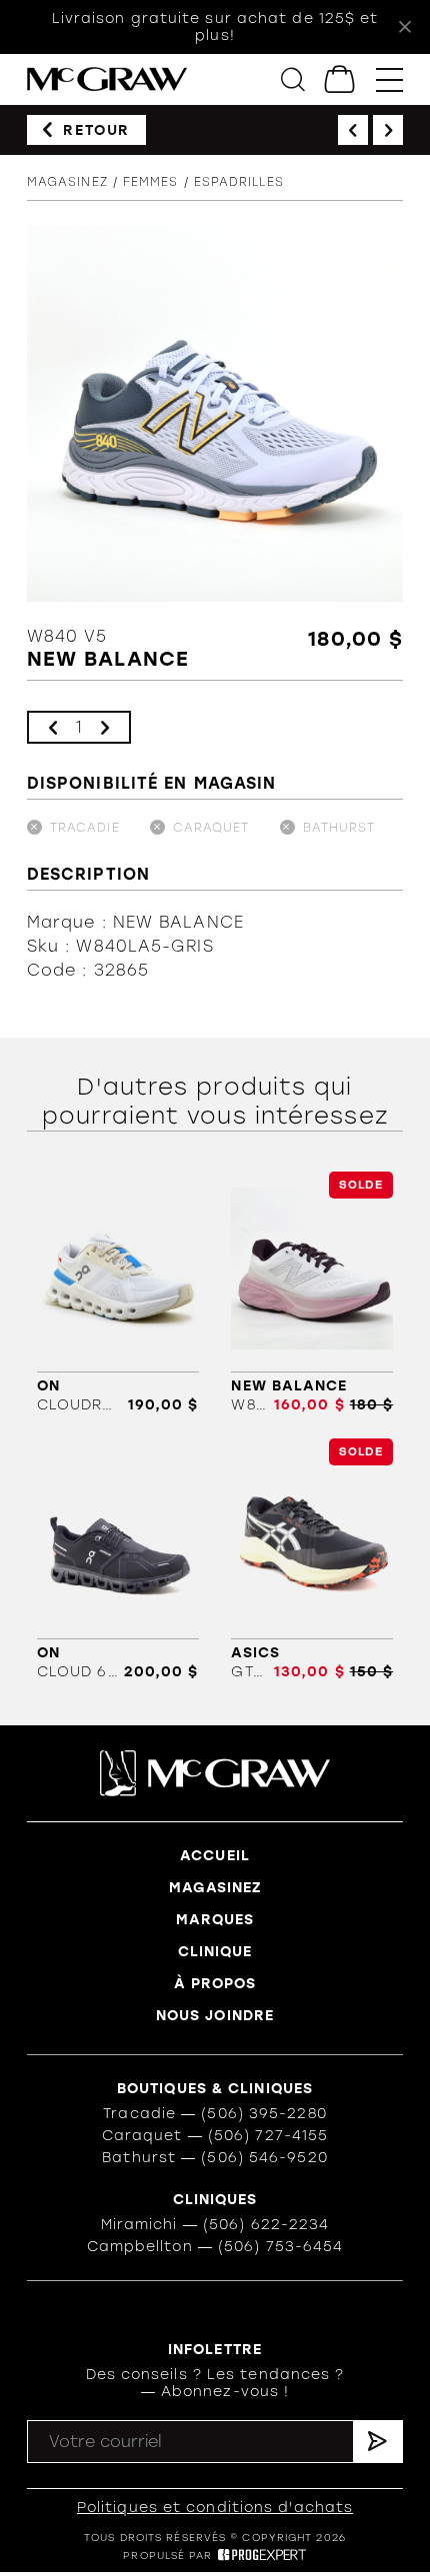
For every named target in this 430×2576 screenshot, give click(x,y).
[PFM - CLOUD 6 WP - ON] (118, 1559)
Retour (96, 130)
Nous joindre (215, 2016)
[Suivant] (388, 130)
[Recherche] (293, 79)
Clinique (215, 1952)
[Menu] (389, 79)
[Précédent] (353, 130)
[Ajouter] (105, 727)
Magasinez (67, 182)
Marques (215, 1920)
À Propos (215, 1984)
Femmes (151, 182)
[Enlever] (53, 727)
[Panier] (340, 79)
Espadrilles (239, 182)
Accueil (215, 1856)
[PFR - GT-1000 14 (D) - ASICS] (312, 1559)
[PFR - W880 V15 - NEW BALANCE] (312, 1292)
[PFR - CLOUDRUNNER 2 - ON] (118, 1292)
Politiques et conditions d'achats (215, 2508)
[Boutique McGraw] (107, 79)
